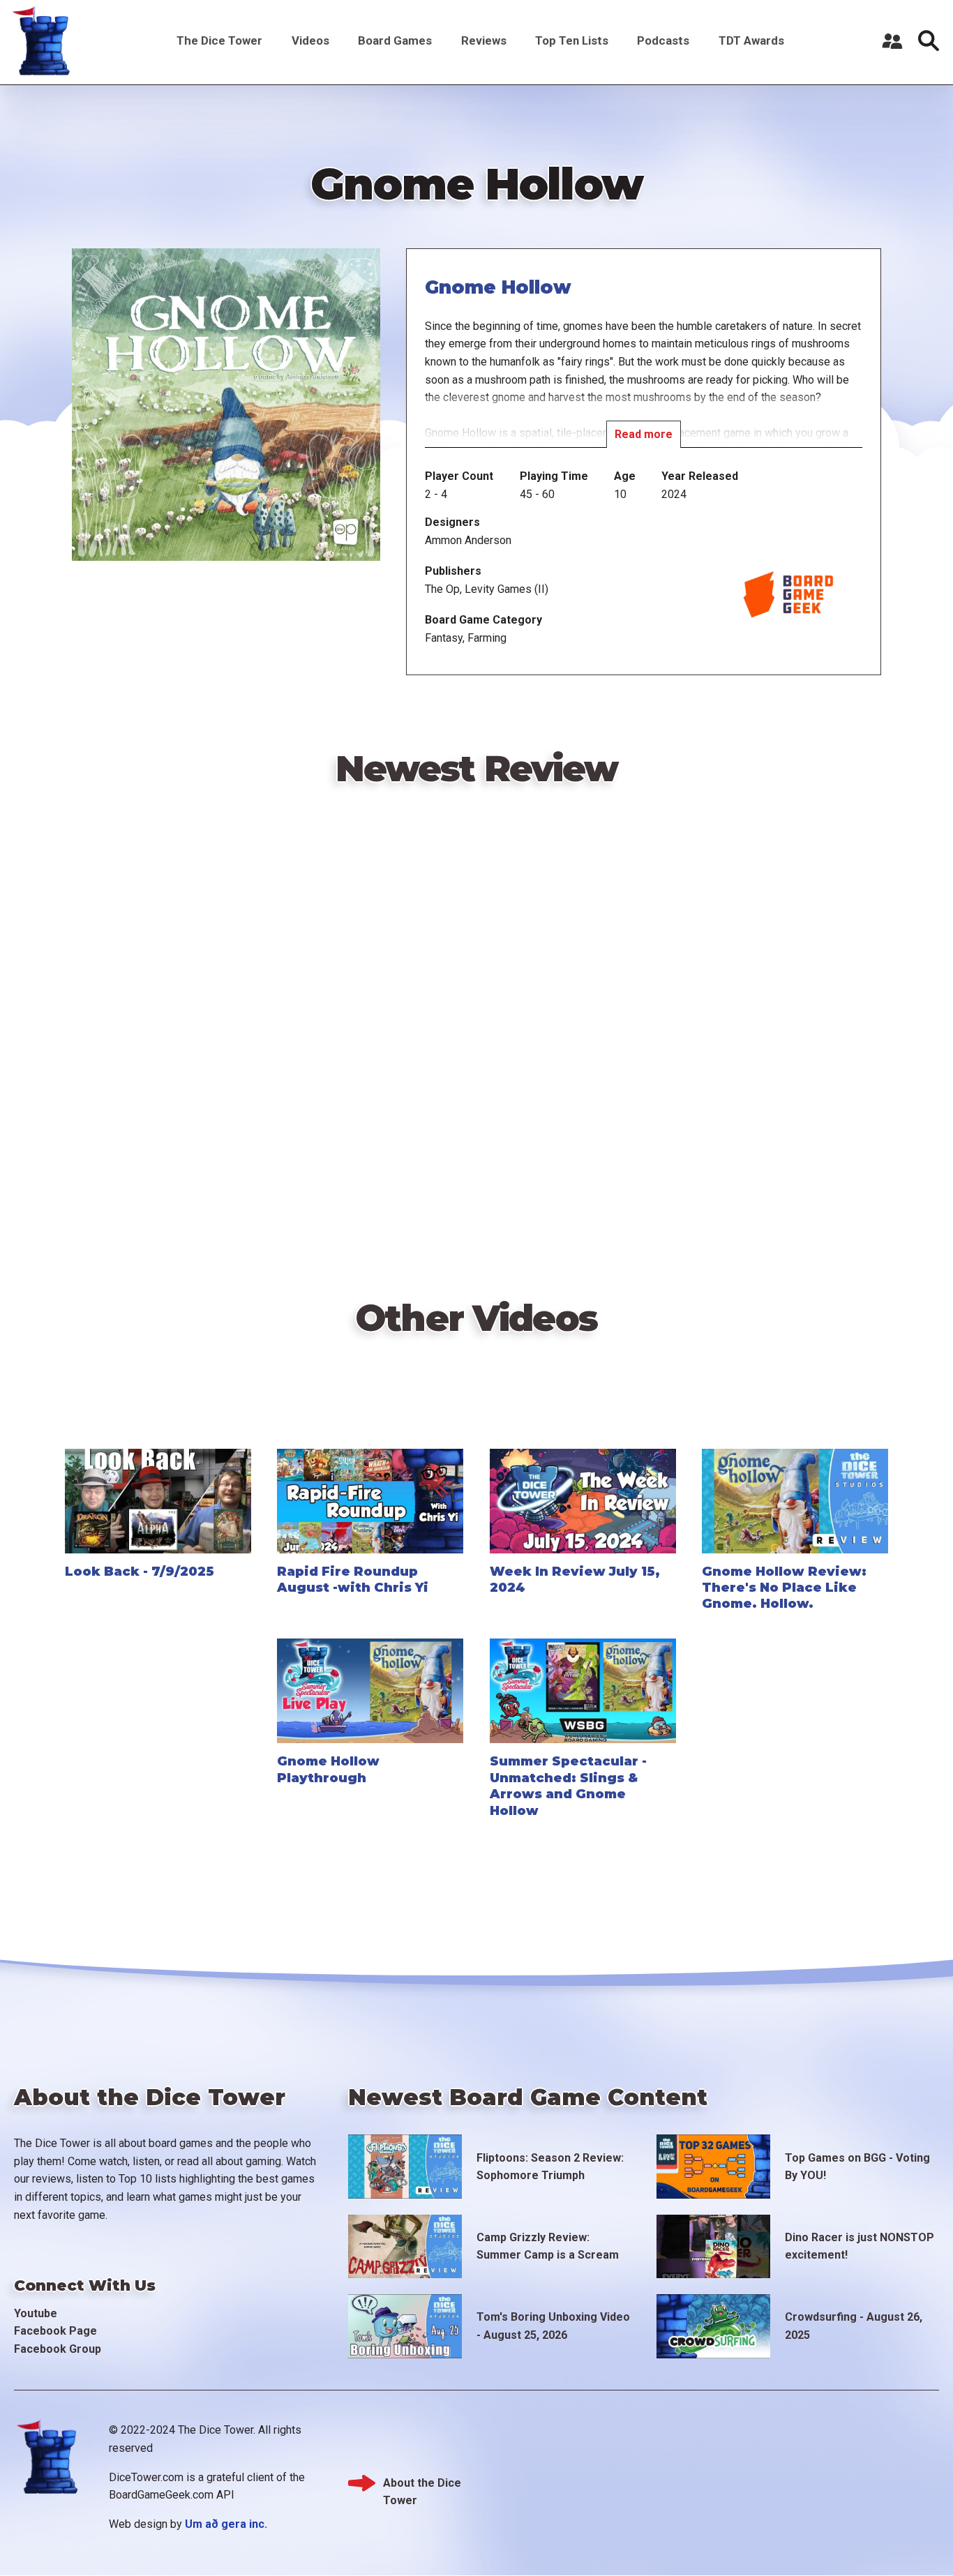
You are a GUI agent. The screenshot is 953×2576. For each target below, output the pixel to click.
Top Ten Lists (572, 40)
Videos (310, 40)
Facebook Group (58, 2349)
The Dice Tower (219, 40)
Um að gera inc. (226, 2524)
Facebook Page (55, 2331)
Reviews (484, 40)
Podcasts (663, 40)
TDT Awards (751, 40)
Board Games (395, 40)
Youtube (36, 2313)
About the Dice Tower (422, 2484)
